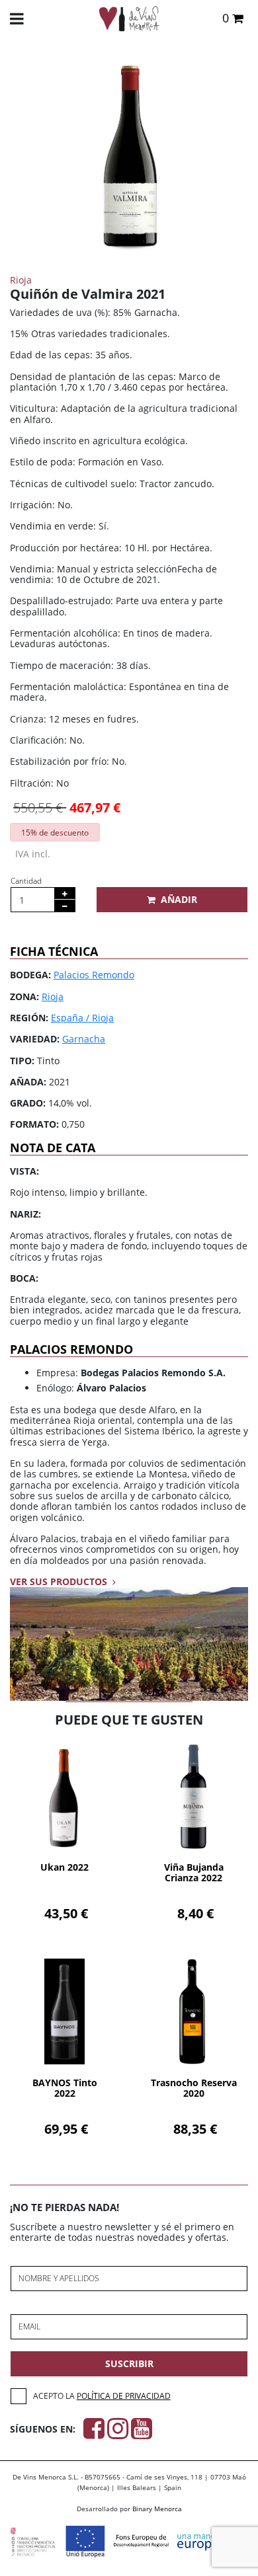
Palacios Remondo (94, 975)
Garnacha (84, 1039)
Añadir (179, 899)
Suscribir (129, 2363)
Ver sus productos (60, 1581)
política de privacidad (124, 2396)
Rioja (53, 996)
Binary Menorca (157, 2509)
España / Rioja (82, 1018)
